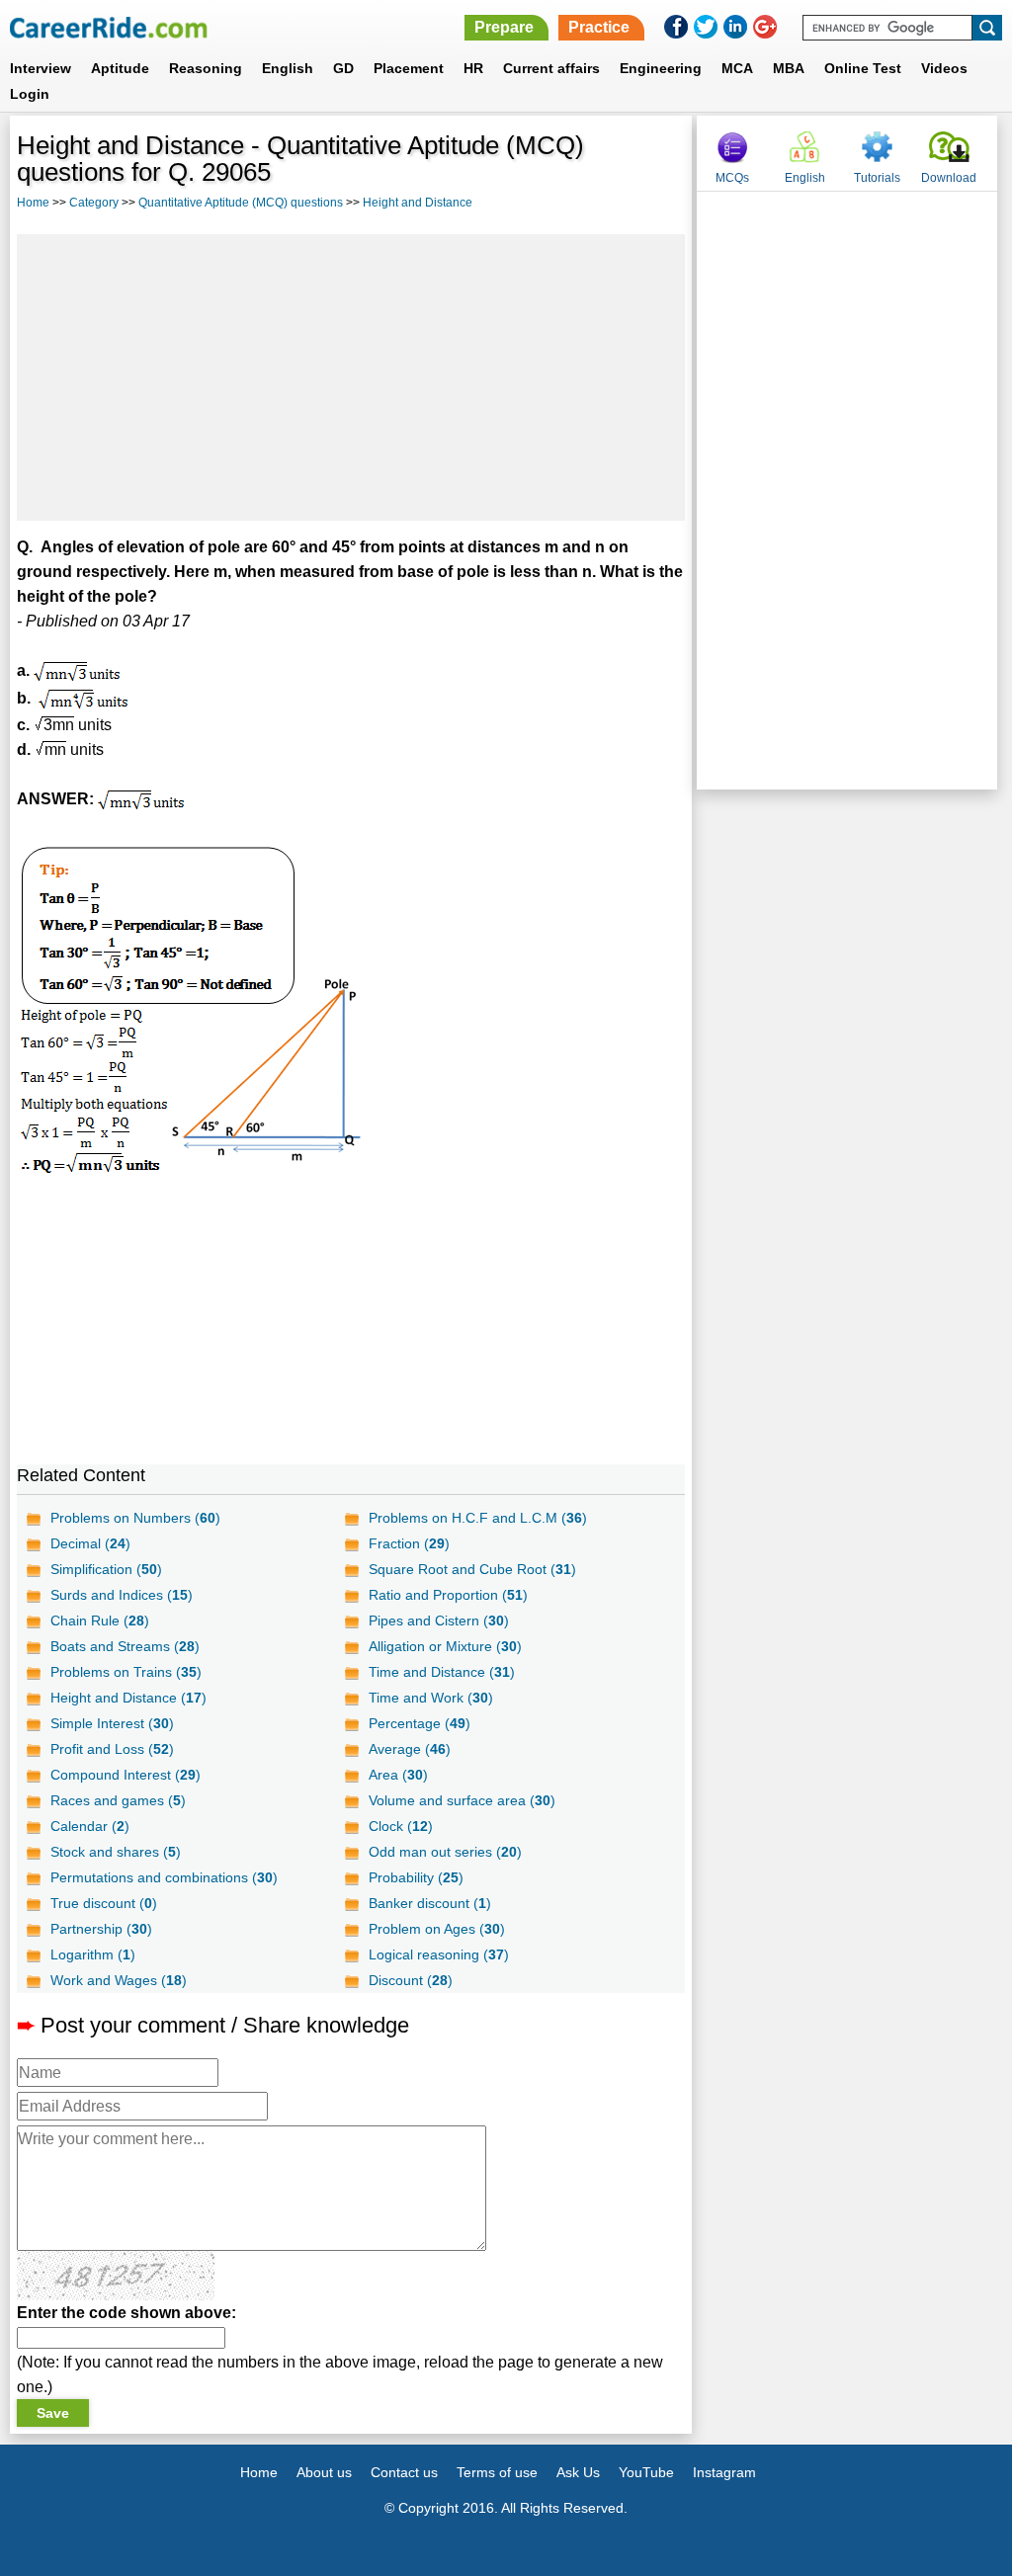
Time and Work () (431, 1698)
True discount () (104, 1903)
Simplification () (106, 1569)
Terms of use (497, 2472)
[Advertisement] (351, 377)
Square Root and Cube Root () (472, 1569)
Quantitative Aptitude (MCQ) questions (241, 203)
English (288, 68)
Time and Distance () (442, 1672)
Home (33, 203)
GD (343, 68)
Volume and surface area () (462, 1800)
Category (94, 203)
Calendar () (90, 1826)
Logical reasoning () (439, 1954)
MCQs (732, 178)
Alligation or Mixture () (445, 1646)
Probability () (416, 1877)
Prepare (504, 27)
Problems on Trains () (126, 1672)
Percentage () (420, 1723)
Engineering (661, 68)
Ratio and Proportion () (448, 1595)
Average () (410, 1749)
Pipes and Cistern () (439, 1620)
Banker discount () (430, 1903)
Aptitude (120, 68)
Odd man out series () (445, 1852)
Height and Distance (418, 203)
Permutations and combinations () (164, 1877)
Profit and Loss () (112, 1749)
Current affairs (551, 68)
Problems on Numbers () (135, 1518)
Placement (409, 68)
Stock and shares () (116, 1852)
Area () (398, 1775)
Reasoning (206, 68)
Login (30, 94)
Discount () (411, 1980)
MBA (789, 68)
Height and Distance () (128, 1698)
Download (949, 178)
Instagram (724, 2472)
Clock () (401, 1826)
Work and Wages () (119, 1980)
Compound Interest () (126, 1775)
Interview (41, 68)
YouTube (646, 2472)
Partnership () (101, 1929)
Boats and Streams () (125, 1646)
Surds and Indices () (122, 1595)
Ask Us (578, 2472)
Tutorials (877, 178)
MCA (737, 68)
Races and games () (118, 1800)
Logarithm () (93, 1954)
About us (324, 2472)
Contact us (404, 2472)
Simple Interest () (112, 1723)
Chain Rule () (100, 1620)
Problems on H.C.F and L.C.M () (478, 1518)
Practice (599, 27)
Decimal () (90, 1543)
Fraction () (409, 1543)
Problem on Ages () (437, 1929)
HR (473, 68)
